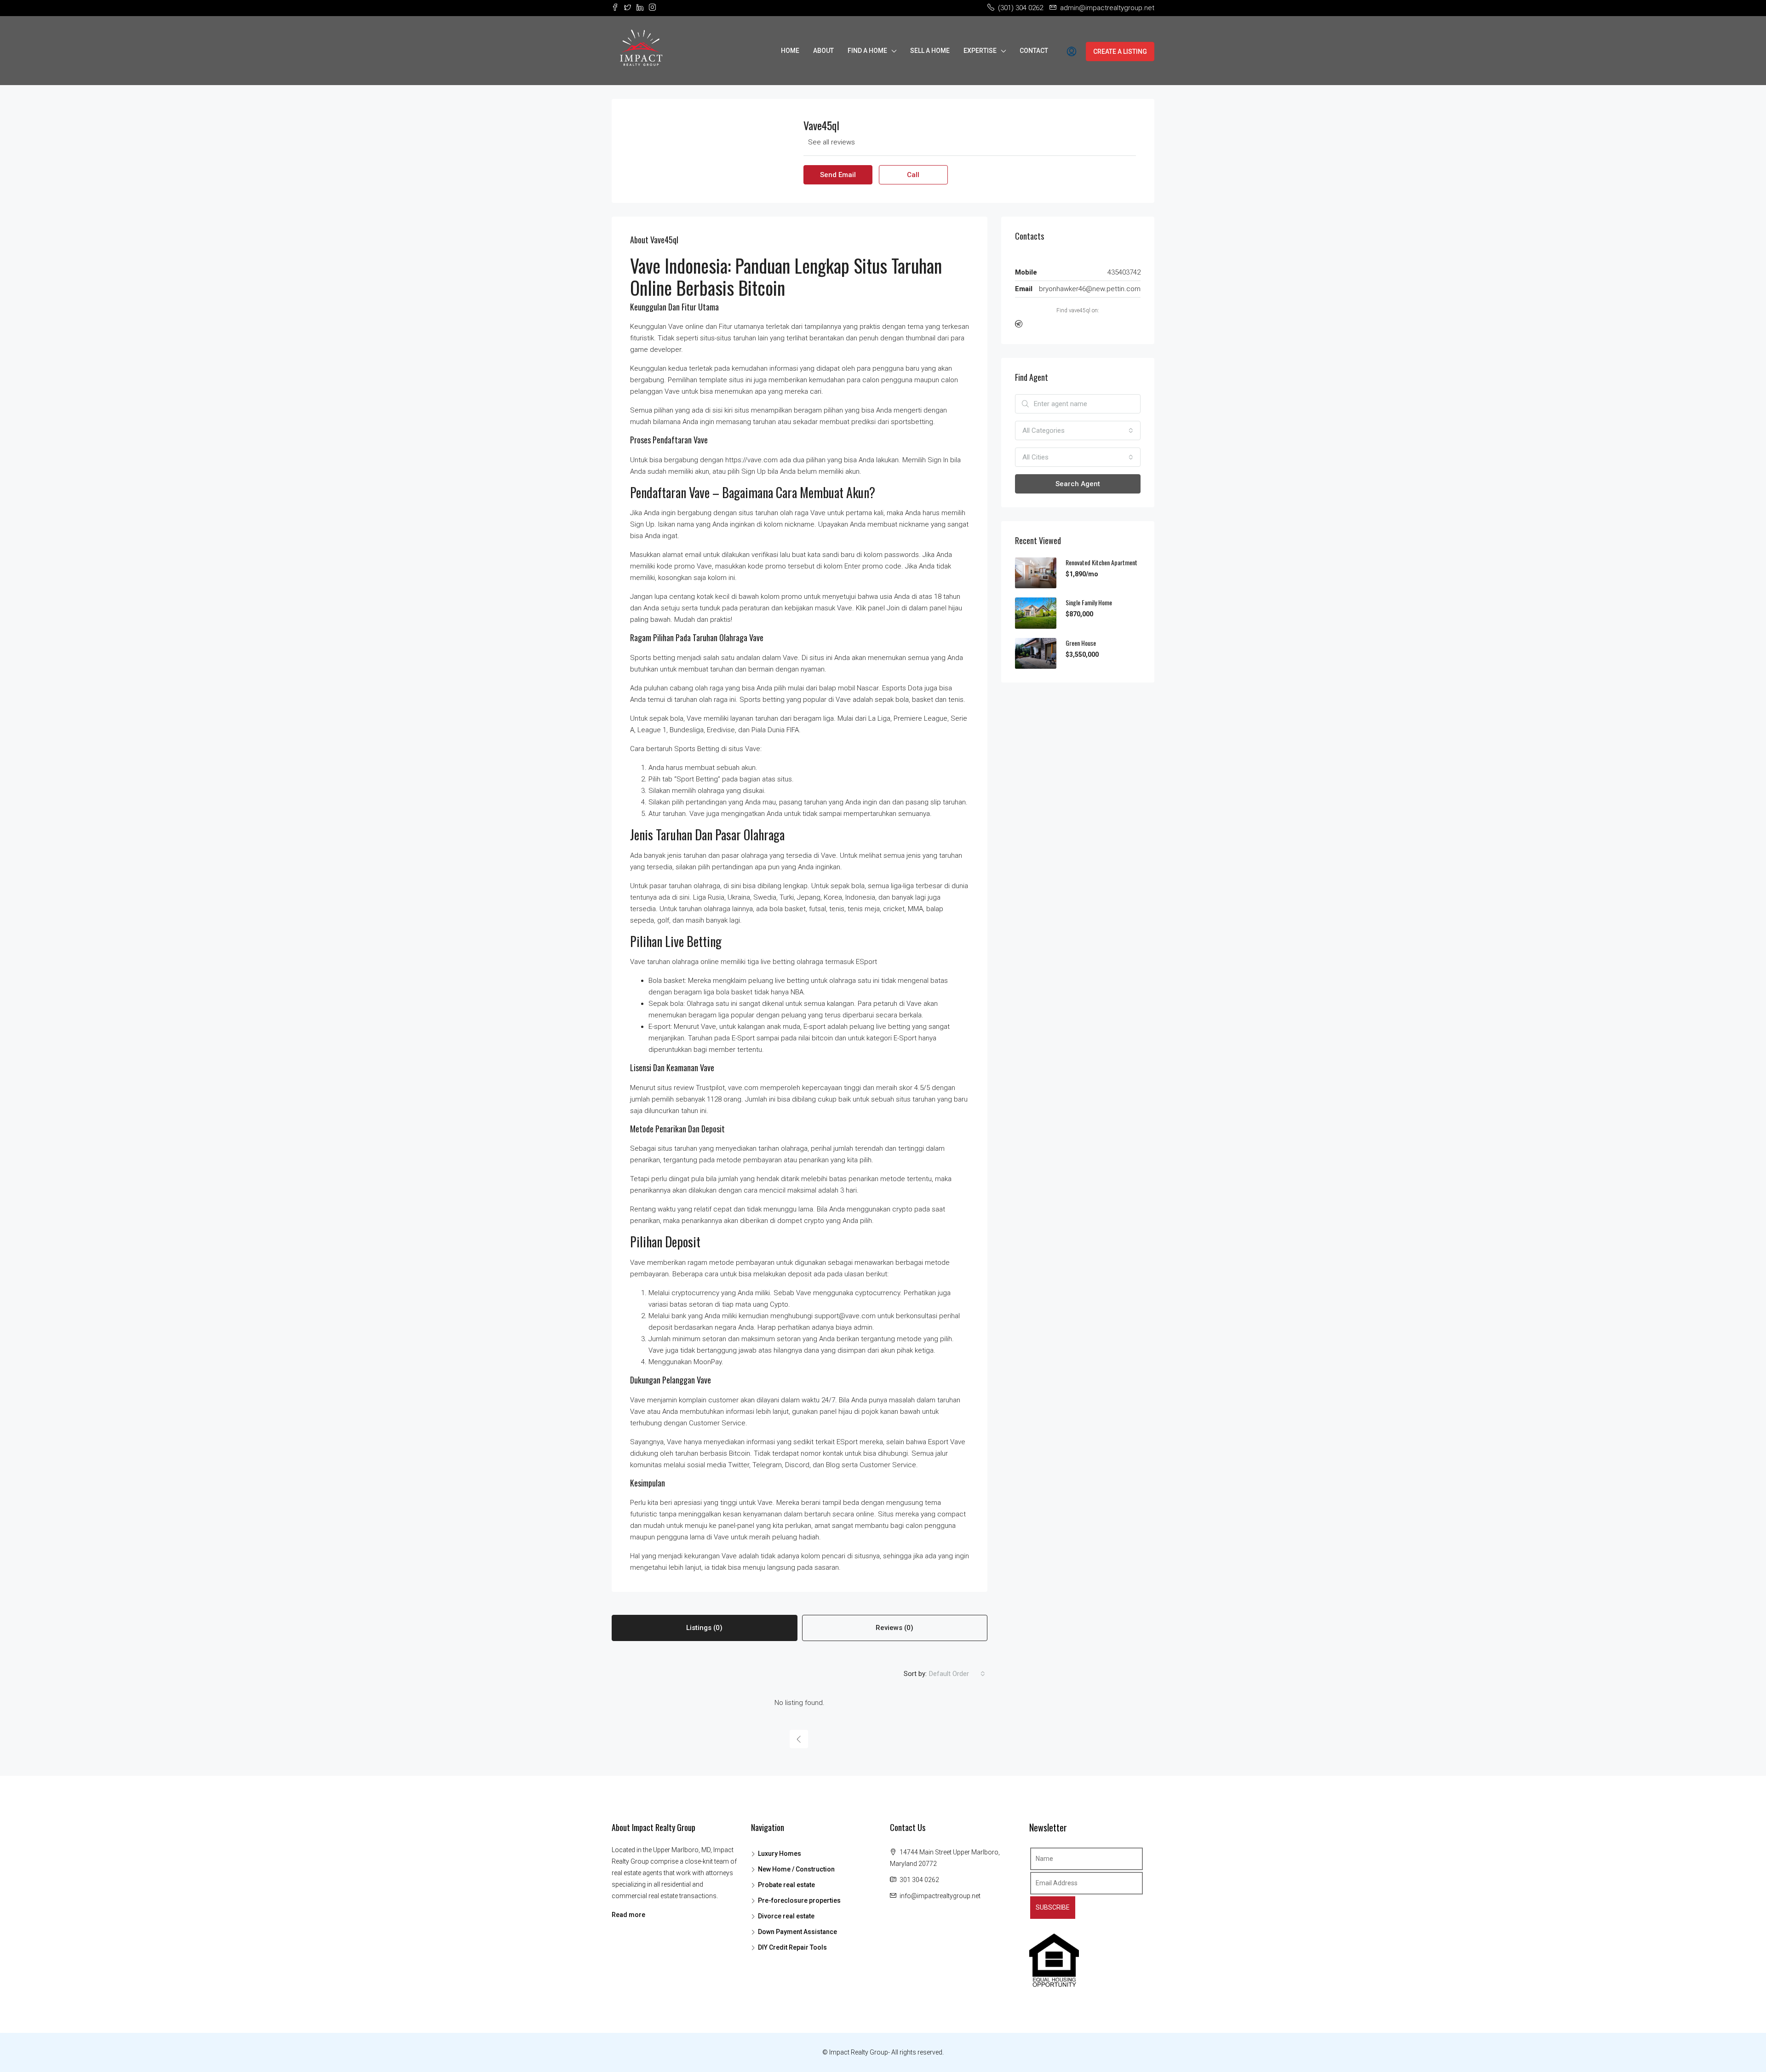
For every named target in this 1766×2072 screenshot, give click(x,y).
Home (790, 51)
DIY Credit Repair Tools (792, 1947)
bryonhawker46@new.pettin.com (1090, 289)
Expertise (980, 51)
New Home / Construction (796, 1869)
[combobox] (957, 1674)
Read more (628, 1915)
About (823, 51)
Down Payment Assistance (797, 1932)
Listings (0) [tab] (704, 1628)
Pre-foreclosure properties (799, 1900)
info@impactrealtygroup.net (940, 1896)
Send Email (838, 175)
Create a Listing (1120, 52)
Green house (1081, 643)
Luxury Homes (780, 1854)
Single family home (1089, 602)
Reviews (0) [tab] (894, 1628)
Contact (1034, 51)
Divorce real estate (786, 1916)
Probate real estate (786, 1885)
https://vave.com (751, 460)
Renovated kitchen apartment (1101, 562)
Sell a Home (930, 51)
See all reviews (831, 142)
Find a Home (867, 51)
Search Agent (1078, 484)
